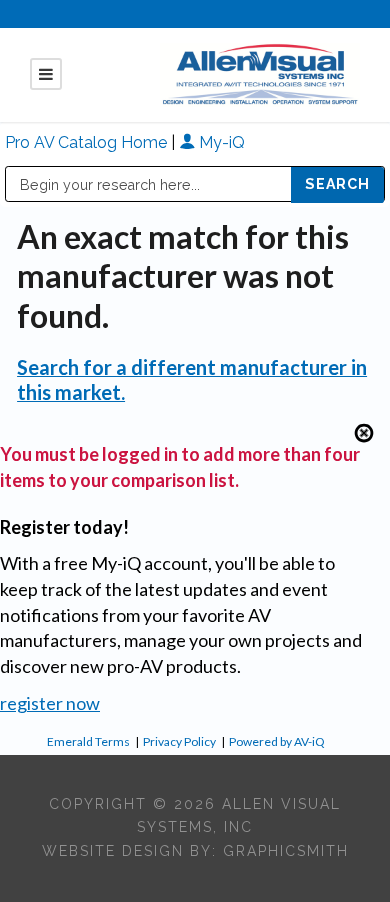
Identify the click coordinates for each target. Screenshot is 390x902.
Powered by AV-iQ (277, 741)
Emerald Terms (88, 741)
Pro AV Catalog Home (88, 142)
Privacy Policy (179, 741)
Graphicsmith (286, 851)
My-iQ (220, 142)
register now (50, 703)
